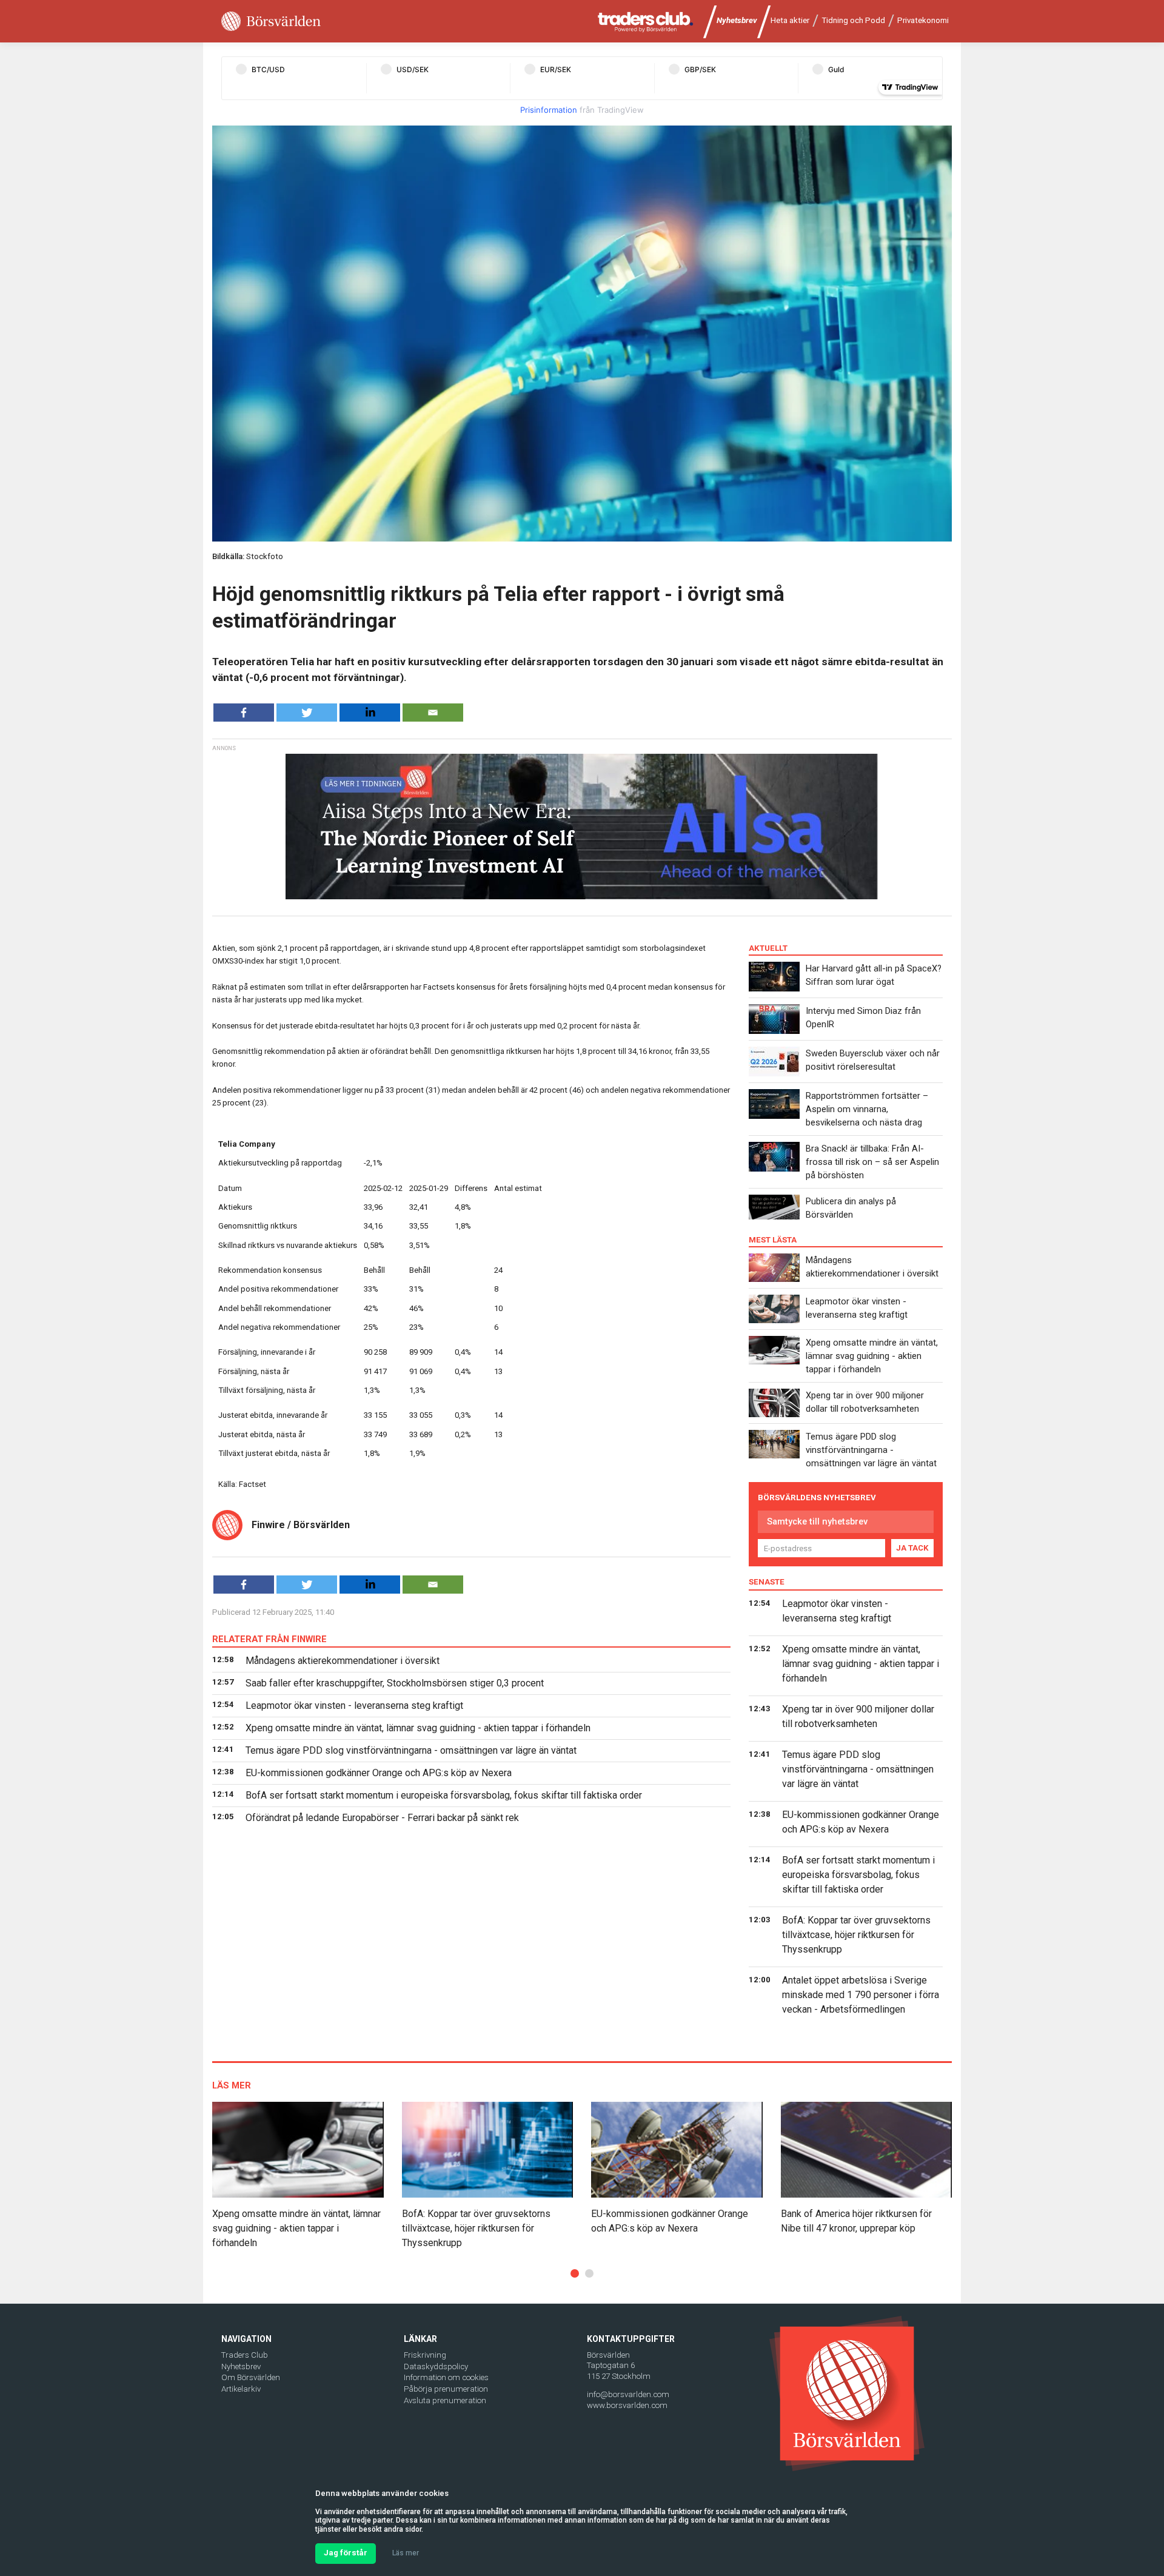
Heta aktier (790, 20)
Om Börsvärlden (251, 2377)
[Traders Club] (646, 22)
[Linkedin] (370, 713)
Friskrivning (425, 2355)
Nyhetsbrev (737, 20)
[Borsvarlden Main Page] (271, 22)
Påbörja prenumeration (446, 2389)
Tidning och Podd (853, 20)
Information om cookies (446, 2377)
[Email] (433, 713)
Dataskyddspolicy (436, 2366)
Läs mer (406, 2553)
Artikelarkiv (241, 2389)
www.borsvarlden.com (627, 2405)
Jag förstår (346, 2553)
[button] (575, 2273)
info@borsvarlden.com (628, 2394)
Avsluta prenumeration (445, 2400)
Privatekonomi (923, 20)
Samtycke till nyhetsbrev (817, 1521)
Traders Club (245, 2355)
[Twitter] (307, 713)
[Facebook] (244, 713)
